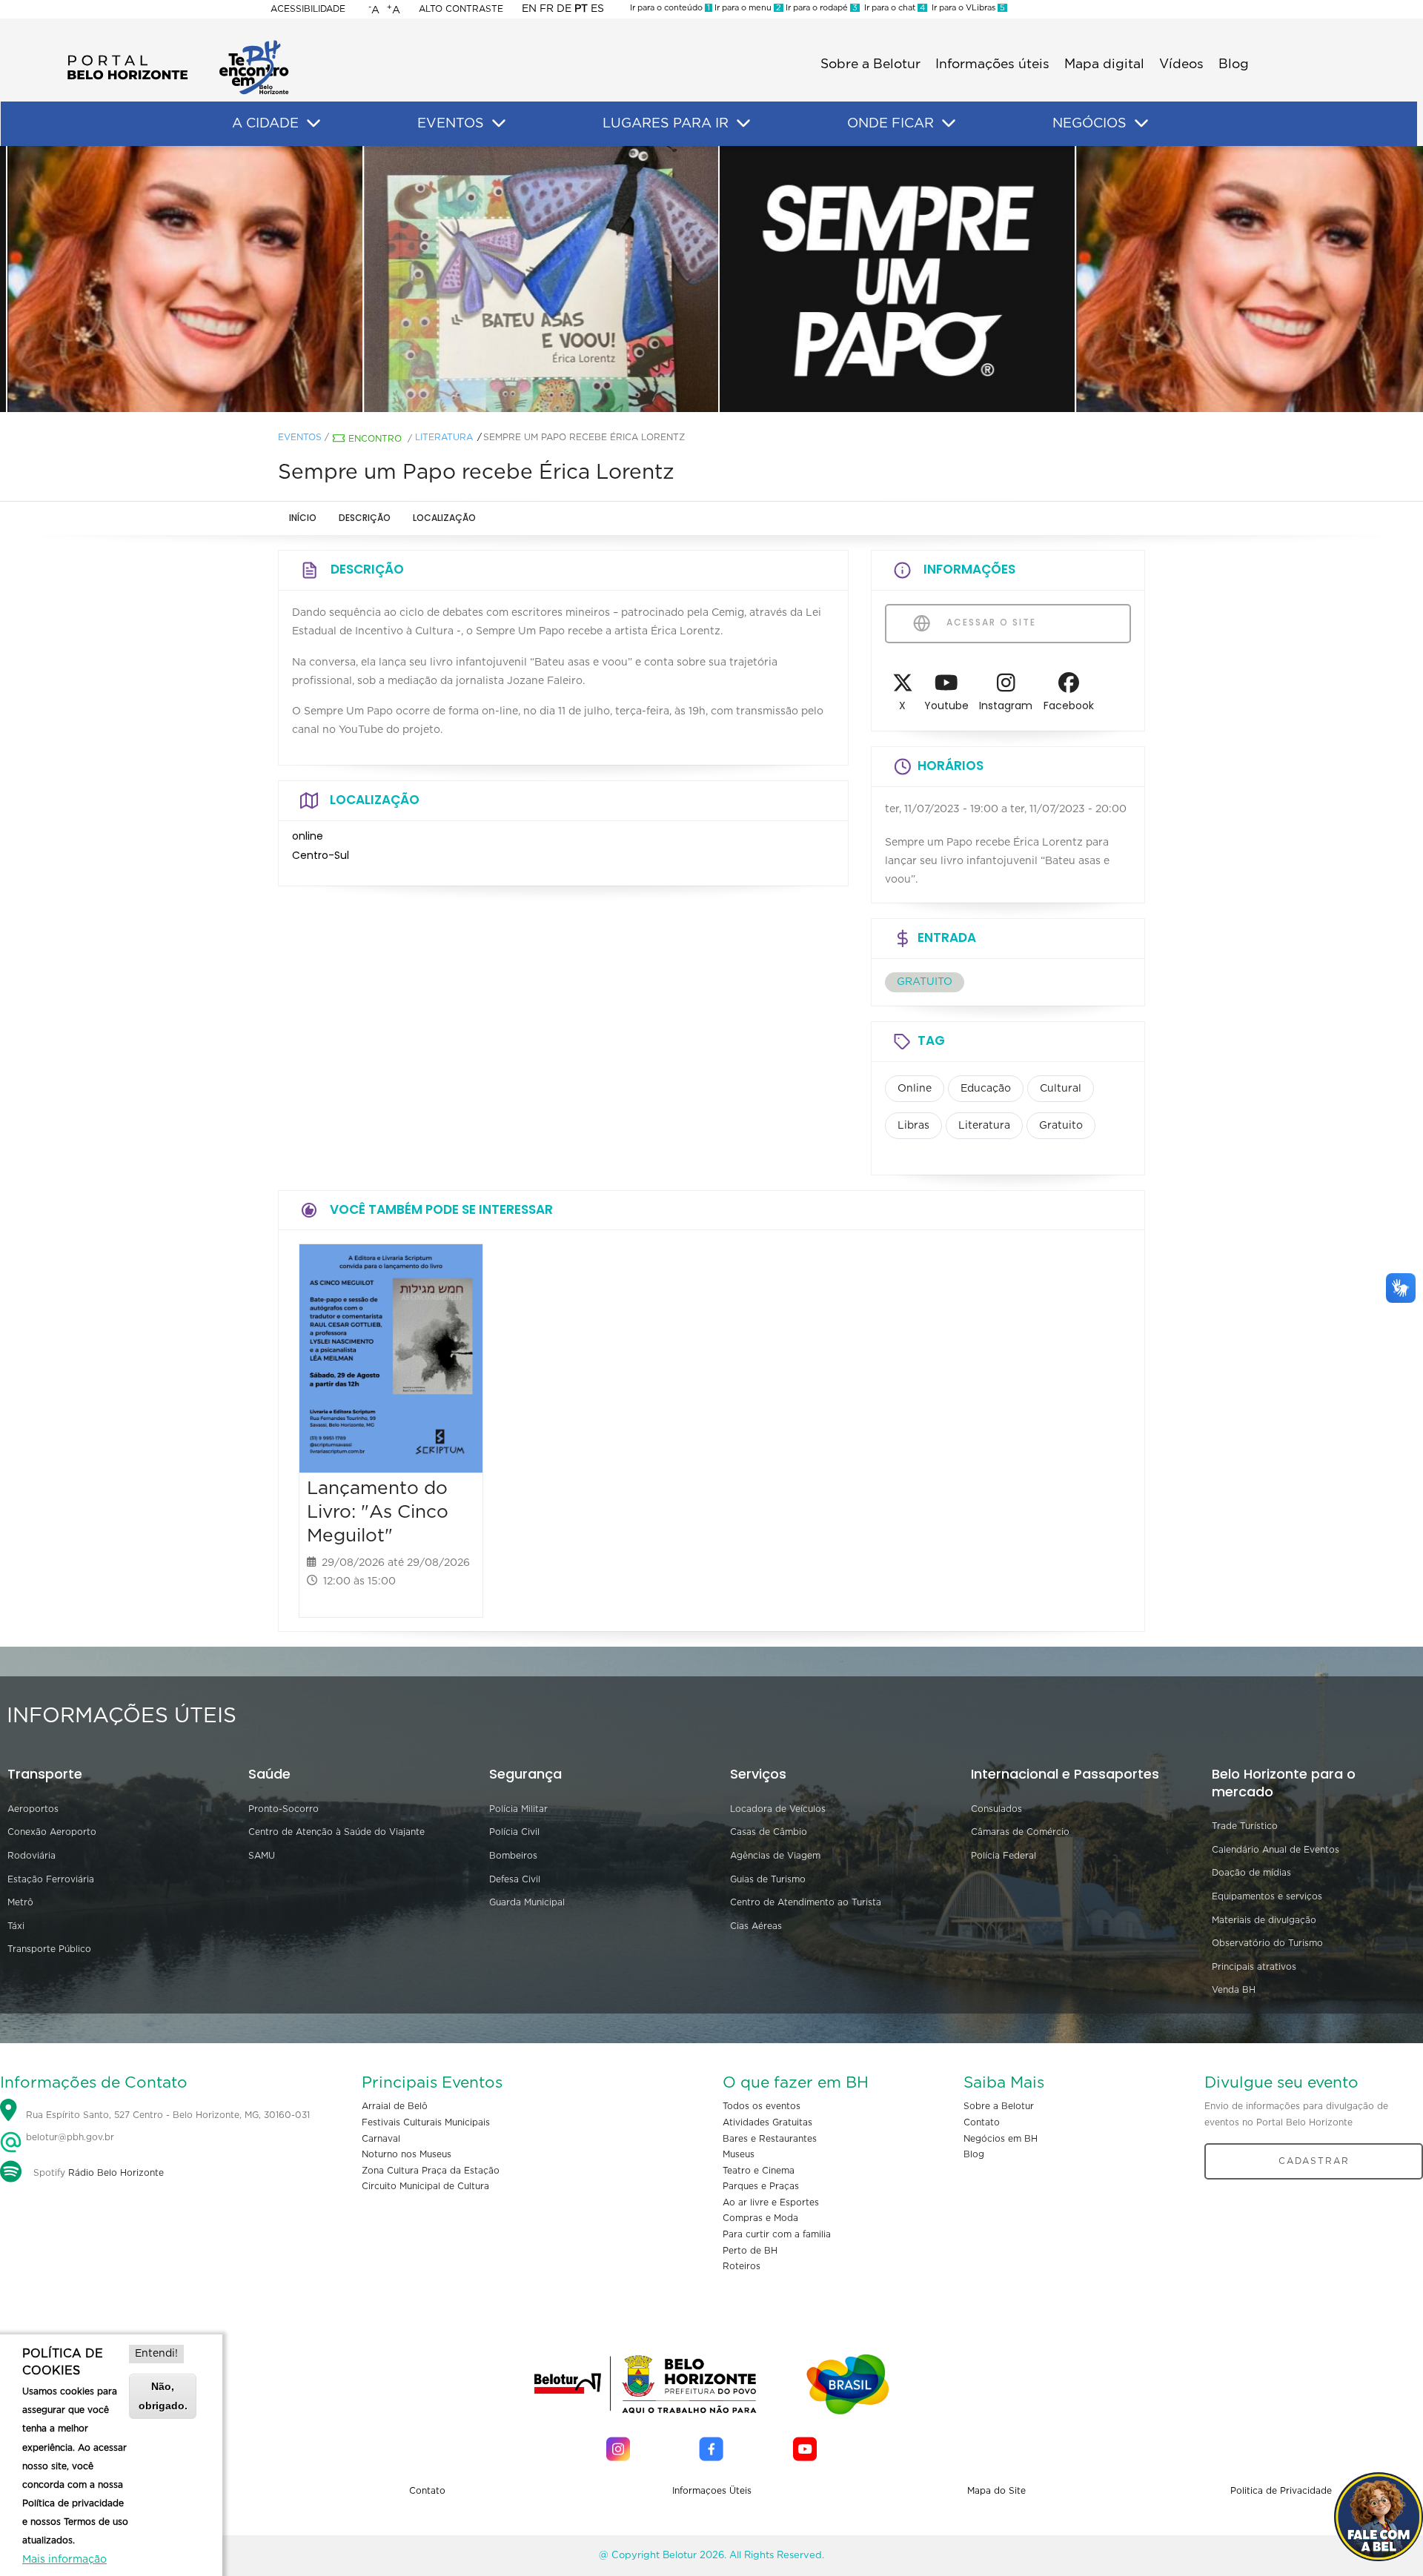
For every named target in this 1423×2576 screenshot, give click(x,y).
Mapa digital (1104, 64)
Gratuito (1061, 1126)
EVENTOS (451, 124)
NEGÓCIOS (1089, 124)
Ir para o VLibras (966, 8)
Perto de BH (750, 2251)
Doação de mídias (1251, 1873)
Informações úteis (992, 64)
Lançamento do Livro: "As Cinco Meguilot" (378, 1512)
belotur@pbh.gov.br (69, 2137)
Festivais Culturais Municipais (426, 2122)
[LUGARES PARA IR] (743, 124)
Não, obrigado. (163, 2396)
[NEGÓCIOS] (1141, 124)
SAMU (262, 1856)
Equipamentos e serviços (1267, 1896)
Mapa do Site (996, 2491)
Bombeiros (513, 1856)
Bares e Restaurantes (770, 2139)
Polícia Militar (518, 1809)
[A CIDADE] (314, 124)
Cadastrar (1314, 2161)
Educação (986, 1089)
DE (564, 9)
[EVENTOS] (499, 124)
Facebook (1069, 706)
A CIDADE (265, 124)
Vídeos (1181, 64)
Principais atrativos (1254, 1967)
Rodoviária (31, 1856)
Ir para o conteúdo (670, 8)
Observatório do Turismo (1267, 1943)
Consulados (996, 1809)
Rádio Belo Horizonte (116, 2173)
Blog (1234, 64)
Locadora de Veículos (778, 1809)
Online (915, 1089)
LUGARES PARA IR (666, 124)
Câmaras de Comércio (1020, 1832)
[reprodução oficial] (356, 279)
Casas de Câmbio (769, 1832)
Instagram (1006, 706)
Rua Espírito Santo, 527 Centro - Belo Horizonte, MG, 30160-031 (168, 2116)
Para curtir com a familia (777, 2234)
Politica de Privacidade (1281, 2491)
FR (547, 9)
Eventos (300, 437)
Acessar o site (989, 622)
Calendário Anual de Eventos (1276, 1850)
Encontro (375, 439)
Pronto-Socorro (283, 1809)
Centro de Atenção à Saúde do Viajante (336, 1832)
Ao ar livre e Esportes (771, 2202)
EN (529, 9)
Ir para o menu (747, 8)
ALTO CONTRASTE (461, 9)
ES (597, 9)
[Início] (178, 44)
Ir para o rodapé (820, 8)
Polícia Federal (1004, 1856)
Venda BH (1234, 1990)
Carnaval (381, 2139)
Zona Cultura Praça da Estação (431, 2171)
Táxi (16, 1926)
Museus (739, 2154)
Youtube (946, 706)
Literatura (444, 437)
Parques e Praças (761, 2186)
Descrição (365, 518)
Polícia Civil (514, 1832)
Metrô (20, 1902)
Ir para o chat (892, 8)
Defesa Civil (515, 1879)
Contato (982, 2122)
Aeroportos (33, 1809)
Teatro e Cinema (759, 2171)
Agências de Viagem (775, 1856)
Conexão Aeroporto (52, 1832)
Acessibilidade (308, 9)
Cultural (1061, 1089)
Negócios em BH (1001, 2139)
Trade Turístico (1245, 1826)
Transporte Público (49, 1949)
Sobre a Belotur (870, 64)
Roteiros (742, 2266)
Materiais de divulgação (1264, 1920)
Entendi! (156, 2354)
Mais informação (64, 2560)
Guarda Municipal (527, 1902)
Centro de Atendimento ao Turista (806, 1902)
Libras (913, 1126)
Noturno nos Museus (407, 2154)
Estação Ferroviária (51, 1879)
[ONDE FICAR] (949, 124)
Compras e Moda (760, 2218)
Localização (444, 518)
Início (303, 518)
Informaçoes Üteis (712, 2491)
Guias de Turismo (768, 1879)
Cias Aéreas (756, 1926)
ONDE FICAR (890, 124)
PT (581, 9)
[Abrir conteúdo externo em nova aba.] (903, 687)
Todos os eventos (762, 2106)
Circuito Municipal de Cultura (425, 2186)
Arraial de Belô (395, 2106)
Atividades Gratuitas (767, 2122)
